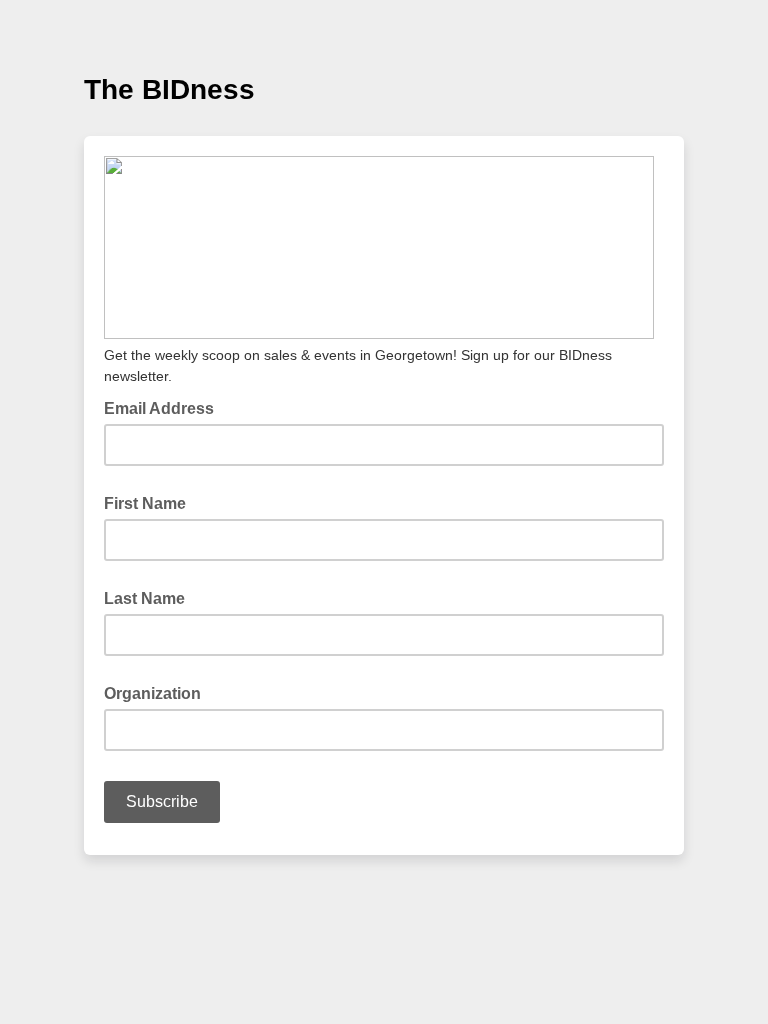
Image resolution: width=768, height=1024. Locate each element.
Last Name (144, 598)
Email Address (165, 407)
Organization (152, 693)
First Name (145, 503)
